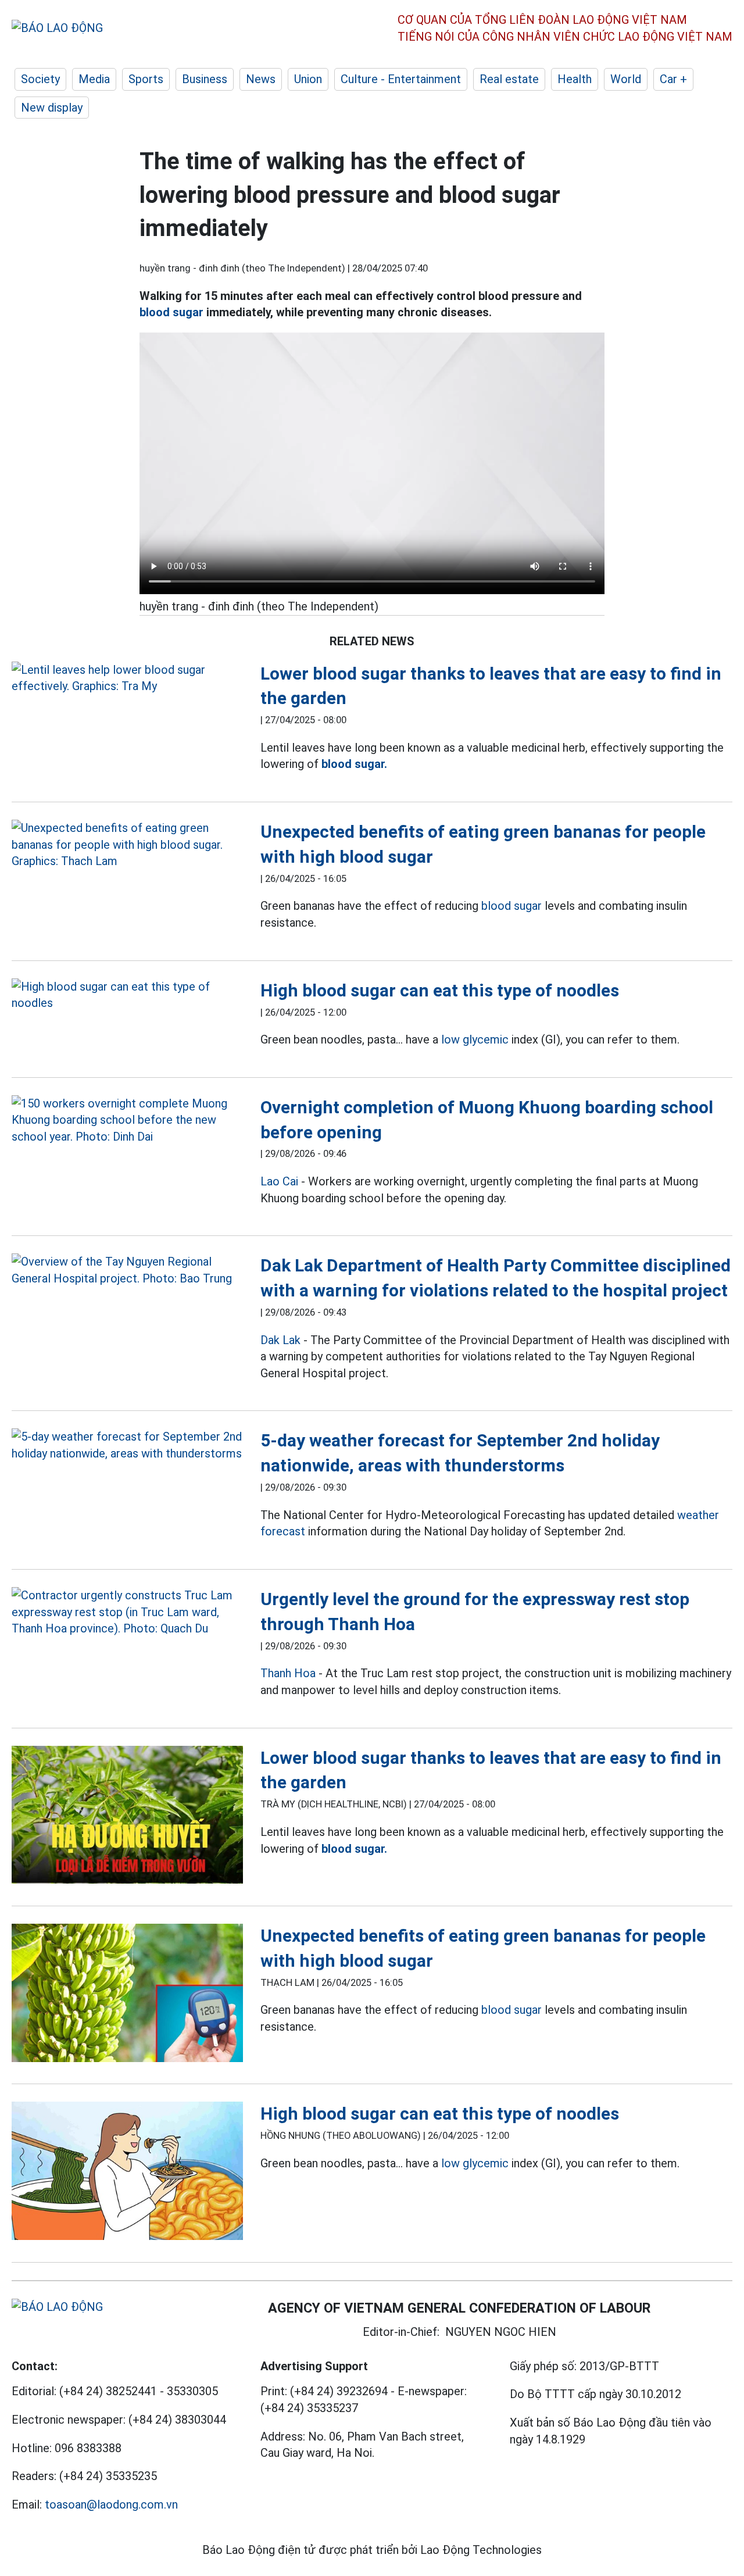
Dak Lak (280, 1340)
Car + (673, 79)
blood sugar (171, 312)
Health (575, 79)
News (261, 79)
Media (94, 79)
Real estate (509, 79)
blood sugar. (354, 764)
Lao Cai (279, 1181)
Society (40, 79)
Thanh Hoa (288, 1673)
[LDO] (127, 678)
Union (308, 79)
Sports (146, 79)
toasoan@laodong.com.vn (111, 2504)
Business (205, 79)
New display (52, 108)
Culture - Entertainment (401, 79)
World (626, 79)
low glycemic (475, 1039)
